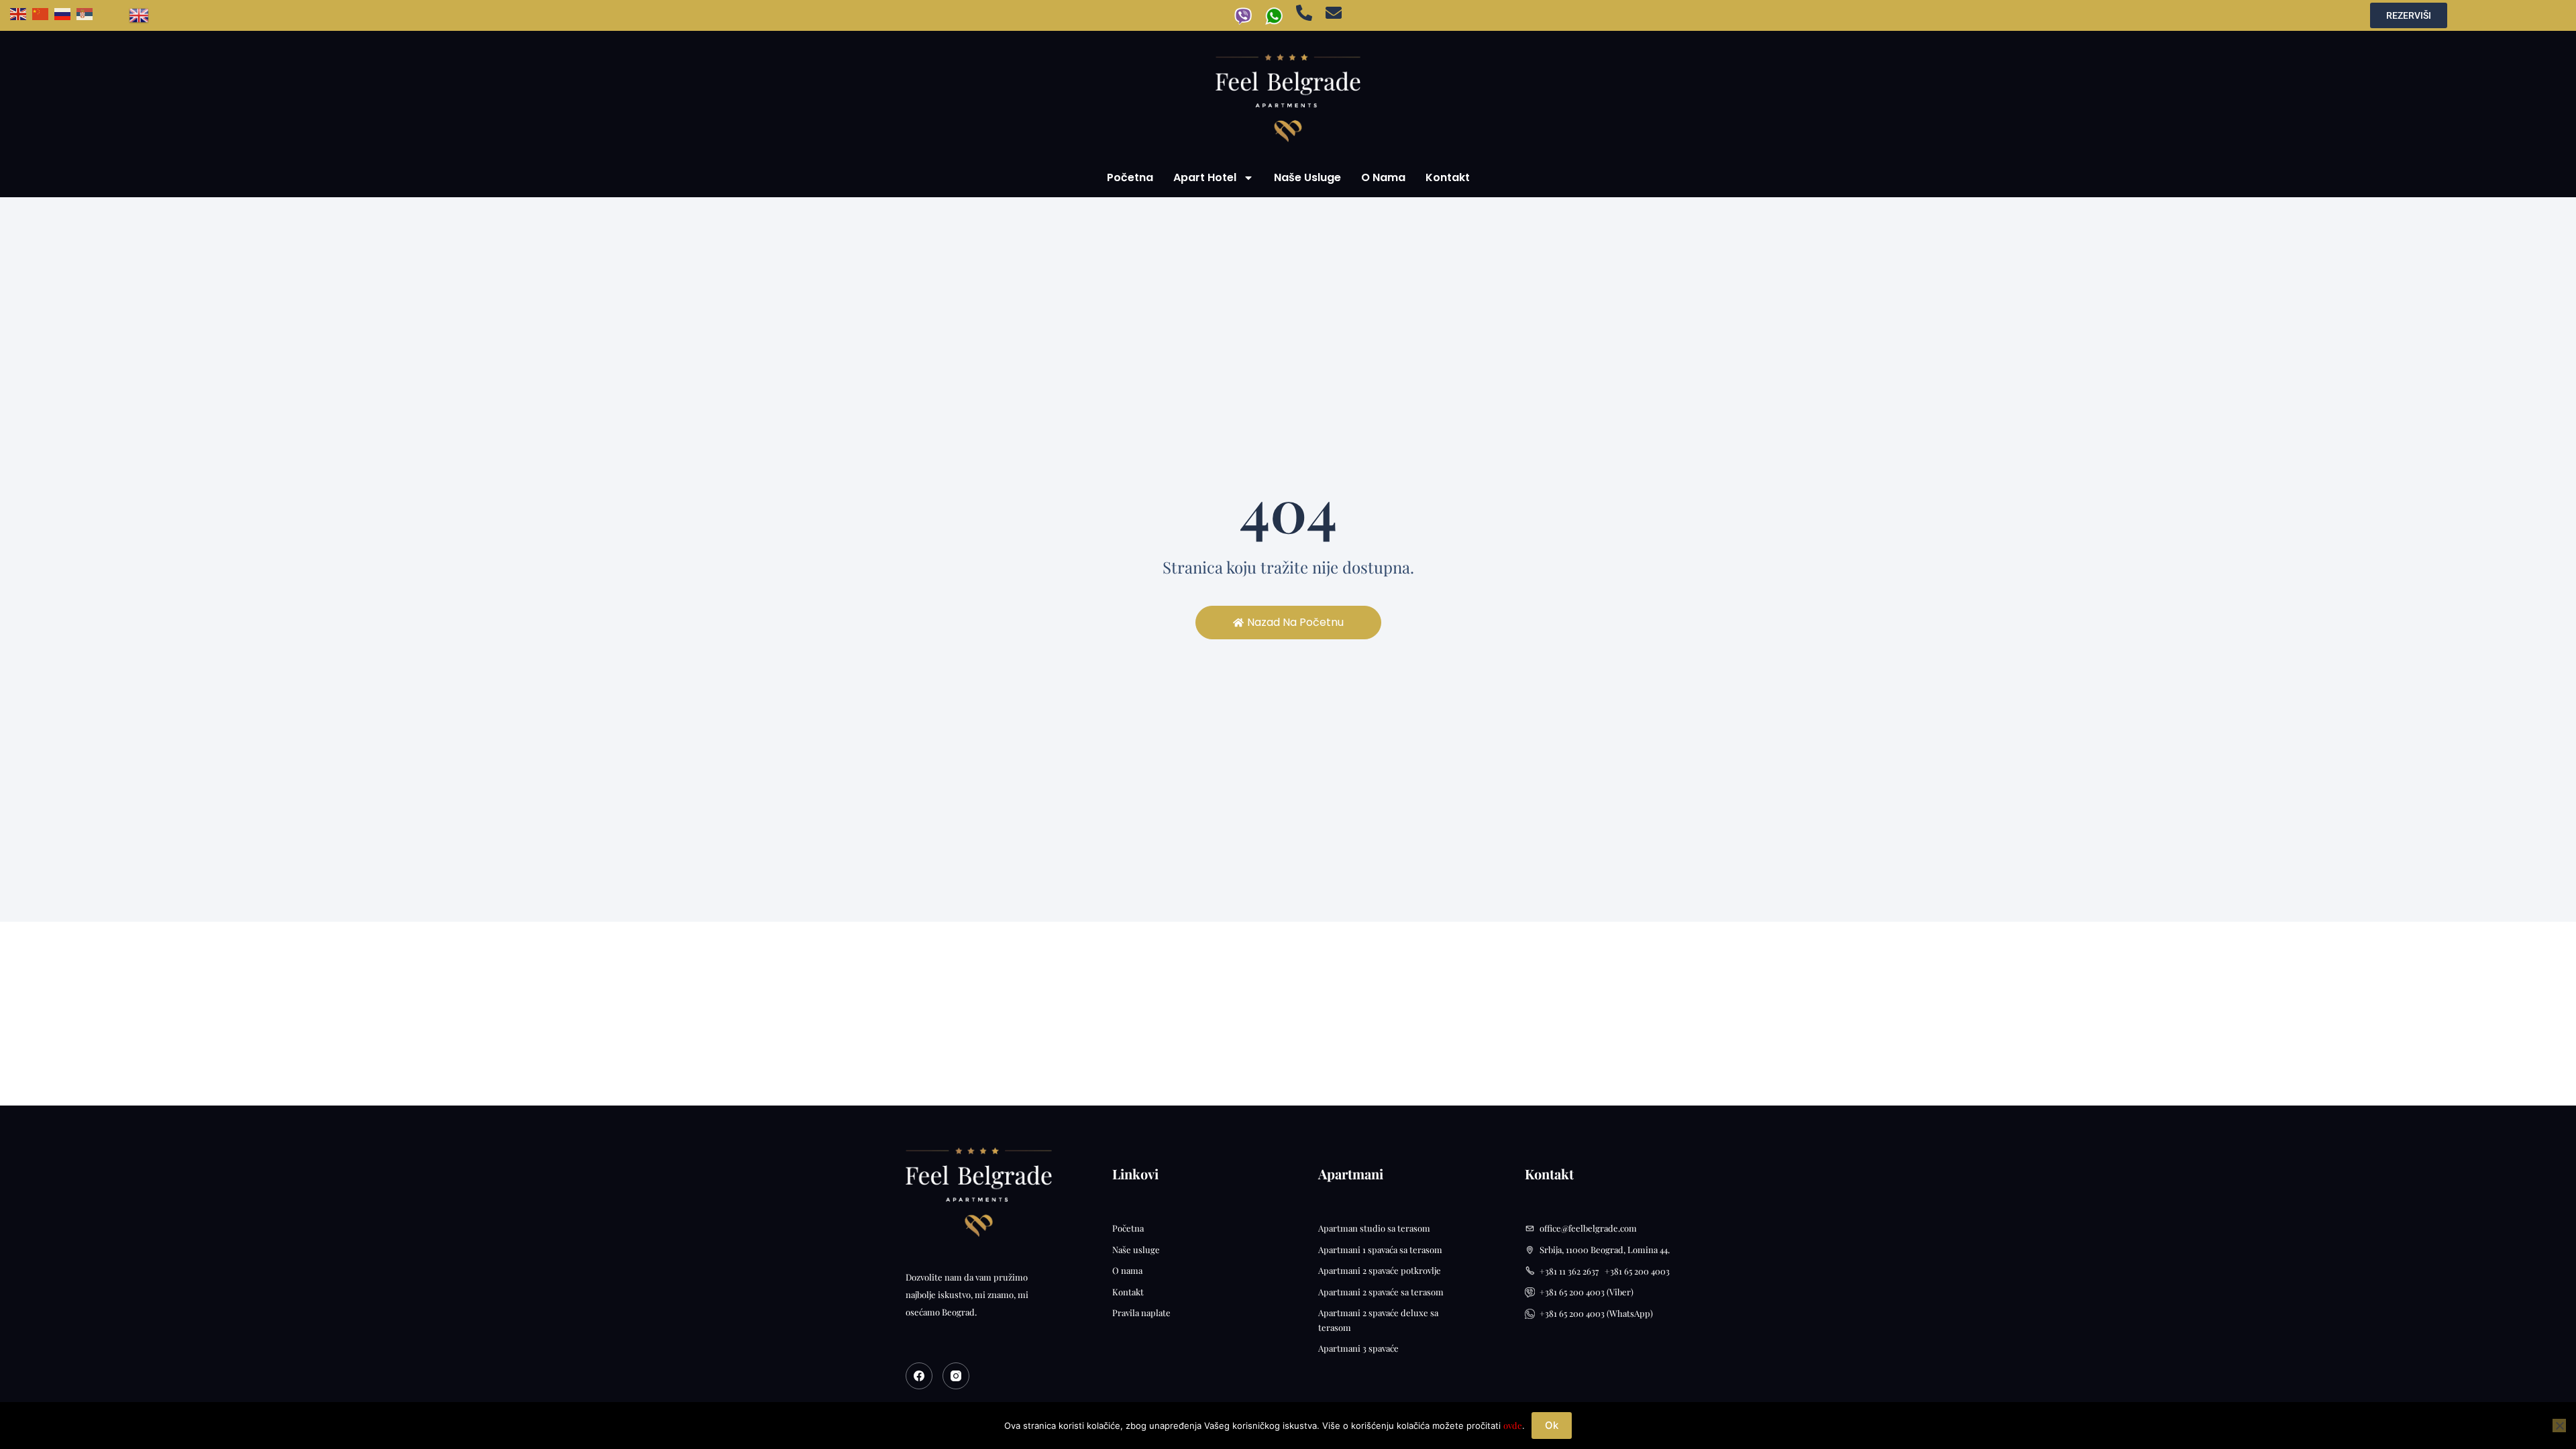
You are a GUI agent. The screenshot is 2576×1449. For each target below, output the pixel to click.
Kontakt (1448, 177)
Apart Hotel (1205, 177)
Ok (1552, 1425)
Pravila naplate (1141, 1312)
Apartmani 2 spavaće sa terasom (1381, 1292)
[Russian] (65, 12)
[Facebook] (919, 1376)
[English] (21, 12)
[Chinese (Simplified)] (43, 12)
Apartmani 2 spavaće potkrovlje (1380, 1270)
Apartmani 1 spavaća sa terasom (1380, 1249)
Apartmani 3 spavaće (1358, 1348)
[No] (2559, 1426)
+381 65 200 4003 (1637, 1271)
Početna (1130, 177)
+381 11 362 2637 (1572, 1271)
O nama (1383, 177)
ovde (1513, 1425)
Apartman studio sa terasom (1374, 1228)
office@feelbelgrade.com (1588, 1228)
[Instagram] (956, 1376)
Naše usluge (1307, 177)
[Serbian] (88, 12)
